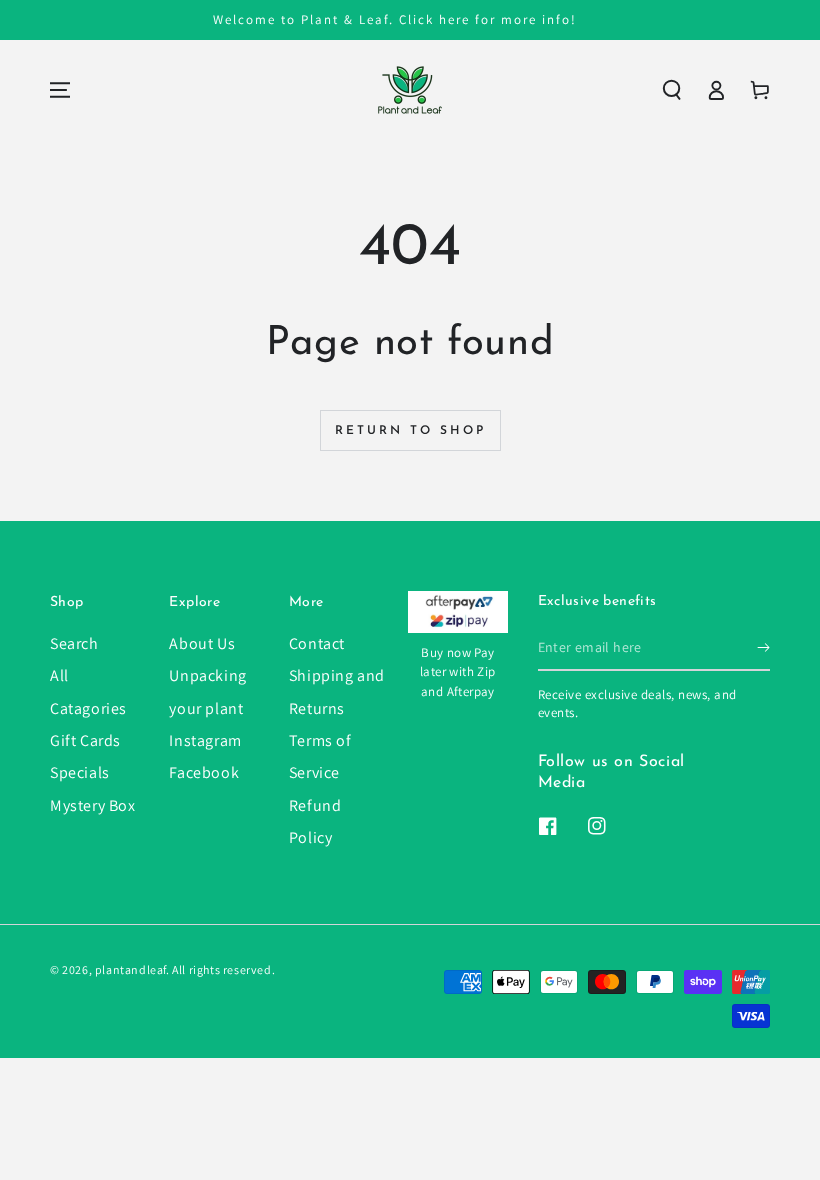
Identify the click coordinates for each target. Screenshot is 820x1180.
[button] (672, 90)
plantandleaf (130, 969)
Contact (317, 643)
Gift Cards (85, 740)
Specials (80, 772)
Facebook (204, 772)
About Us (202, 643)
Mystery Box (93, 805)
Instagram (205, 740)
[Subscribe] (763, 648)
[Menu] (60, 90)
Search (74, 643)
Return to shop (410, 431)
